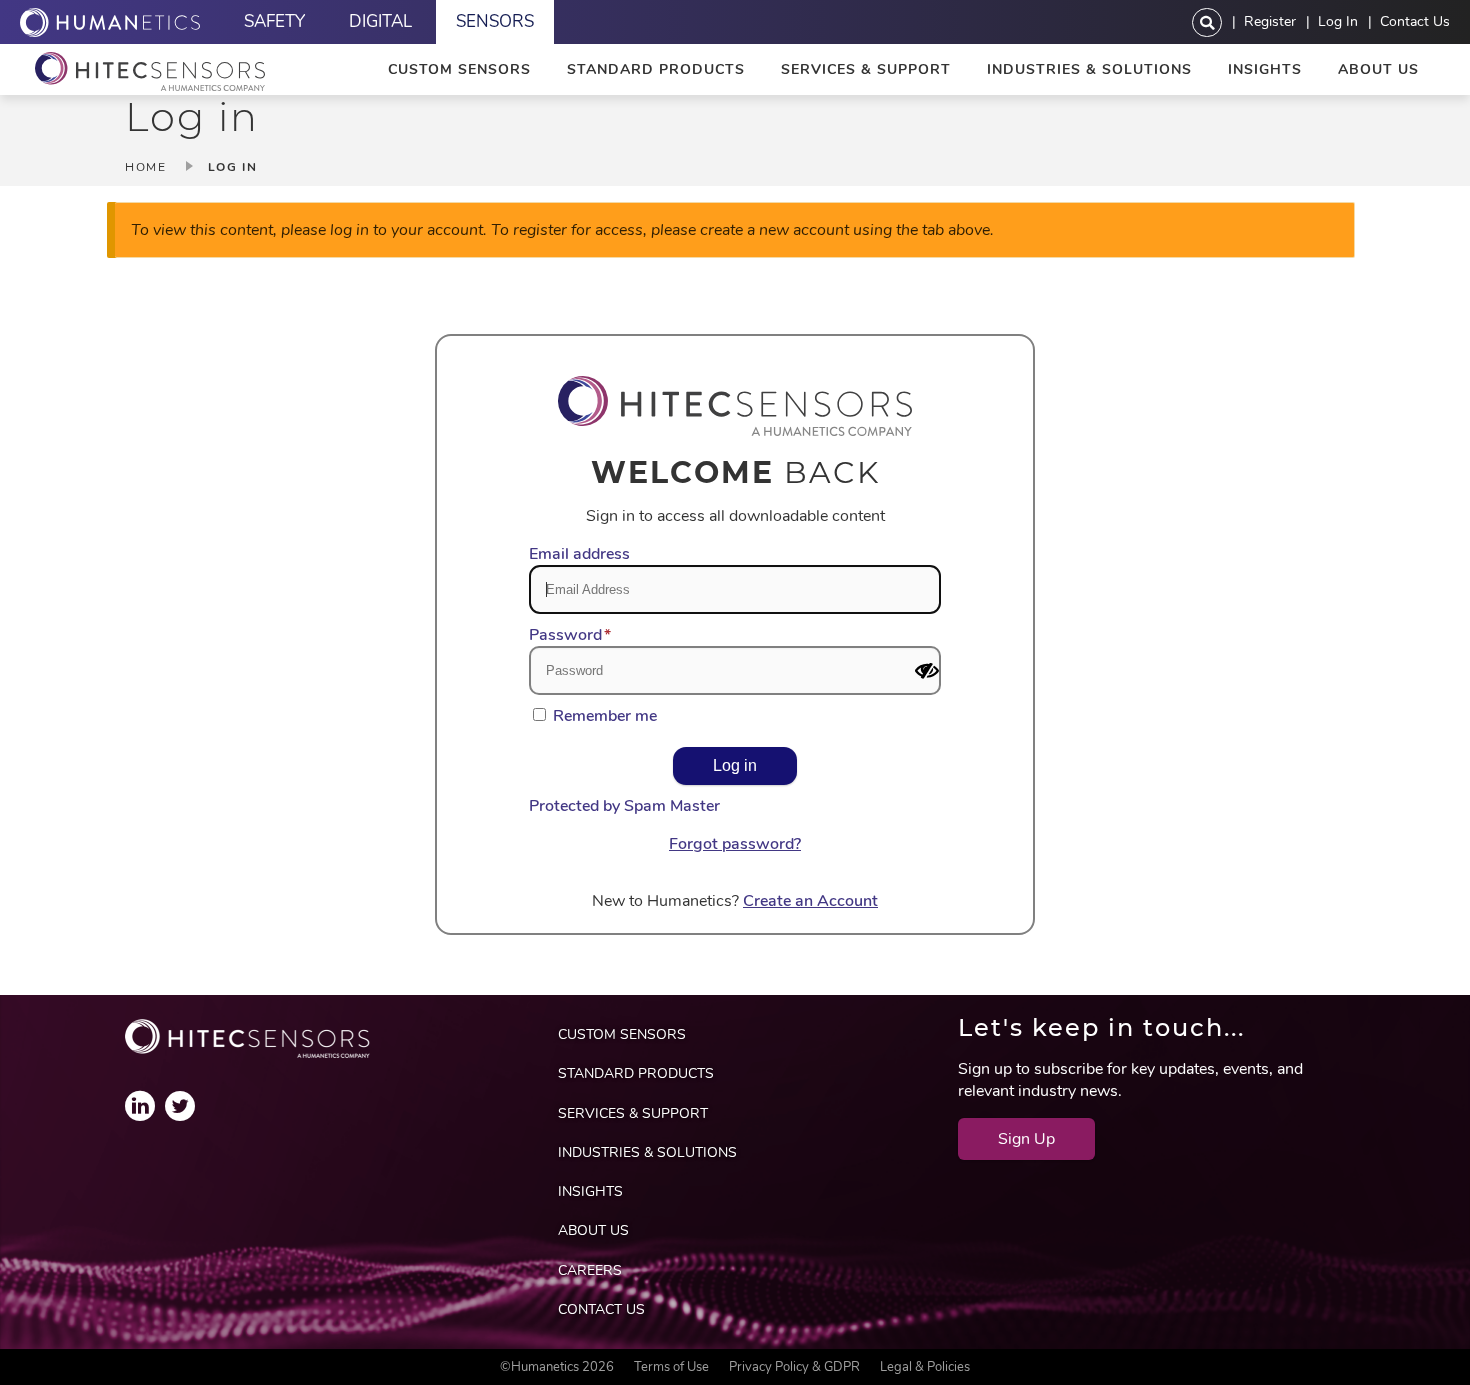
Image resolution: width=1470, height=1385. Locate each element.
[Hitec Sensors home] (150, 71)
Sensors (495, 21)
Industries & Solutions (1089, 69)
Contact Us (1415, 21)
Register (1270, 21)
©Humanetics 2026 (557, 1366)
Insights (1265, 69)
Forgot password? (735, 844)
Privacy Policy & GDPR (794, 1366)
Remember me (605, 716)
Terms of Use (671, 1366)
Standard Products (656, 69)
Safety (274, 21)
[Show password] (927, 671)
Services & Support (866, 69)
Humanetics (110, 22)
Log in (1338, 21)
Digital (380, 21)
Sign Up (1026, 1139)
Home (145, 167)
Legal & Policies (925, 1366)
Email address (579, 554)
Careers (590, 1270)
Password (565, 635)
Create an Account (810, 901)
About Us (1378, 69)
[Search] (1207, 22)
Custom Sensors (459, 69)
